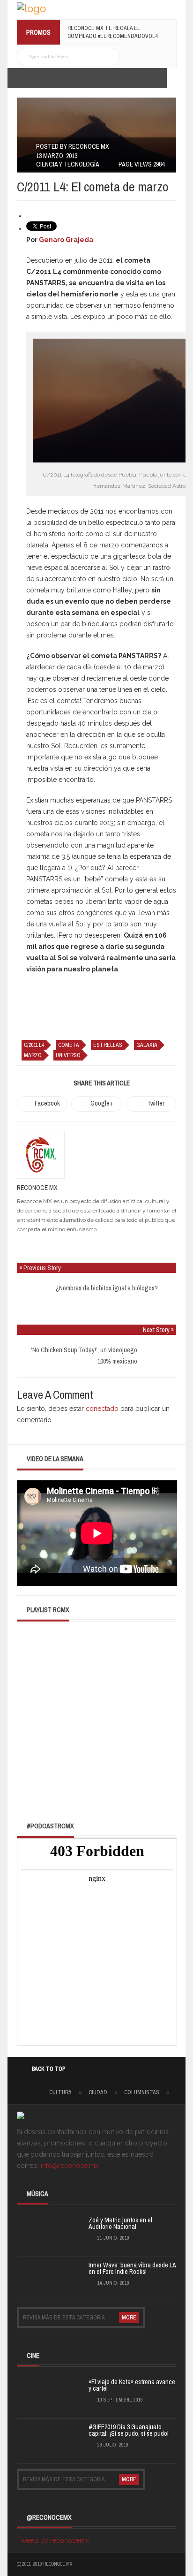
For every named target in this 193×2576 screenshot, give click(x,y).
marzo (33, 1055)
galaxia (147, 1045)
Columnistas (142, 2092)
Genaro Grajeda (66, 240)
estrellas (108, 1045)
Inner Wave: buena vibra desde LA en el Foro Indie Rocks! (132, 2268)
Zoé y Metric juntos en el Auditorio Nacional (120, 2223)
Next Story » (158, 1330)
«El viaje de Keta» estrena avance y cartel (132, 2385)
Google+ (102, 1103)
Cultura (60, 2092)
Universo (68, 1055)
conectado (102, 1409)
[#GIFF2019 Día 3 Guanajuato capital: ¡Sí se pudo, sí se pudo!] (40, 2440)
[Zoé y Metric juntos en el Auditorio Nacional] (40, 2233)
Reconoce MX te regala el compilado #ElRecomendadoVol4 (112, 32)
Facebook (47, 1103)
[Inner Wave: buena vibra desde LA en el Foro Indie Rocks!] (40, 2278)
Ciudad (98, 2092)
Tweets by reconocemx (53, 2540)
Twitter (156, 1103)
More (129, 2318)
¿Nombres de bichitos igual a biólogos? (107, 1288)
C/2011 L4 (34, 1045)
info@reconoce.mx (70, 2166)
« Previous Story (40, 1268)
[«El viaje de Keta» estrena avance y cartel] (40, 2394)
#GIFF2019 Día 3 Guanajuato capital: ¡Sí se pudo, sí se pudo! (129, 2430)
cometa (69, 1045)
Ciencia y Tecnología (68, 164)
